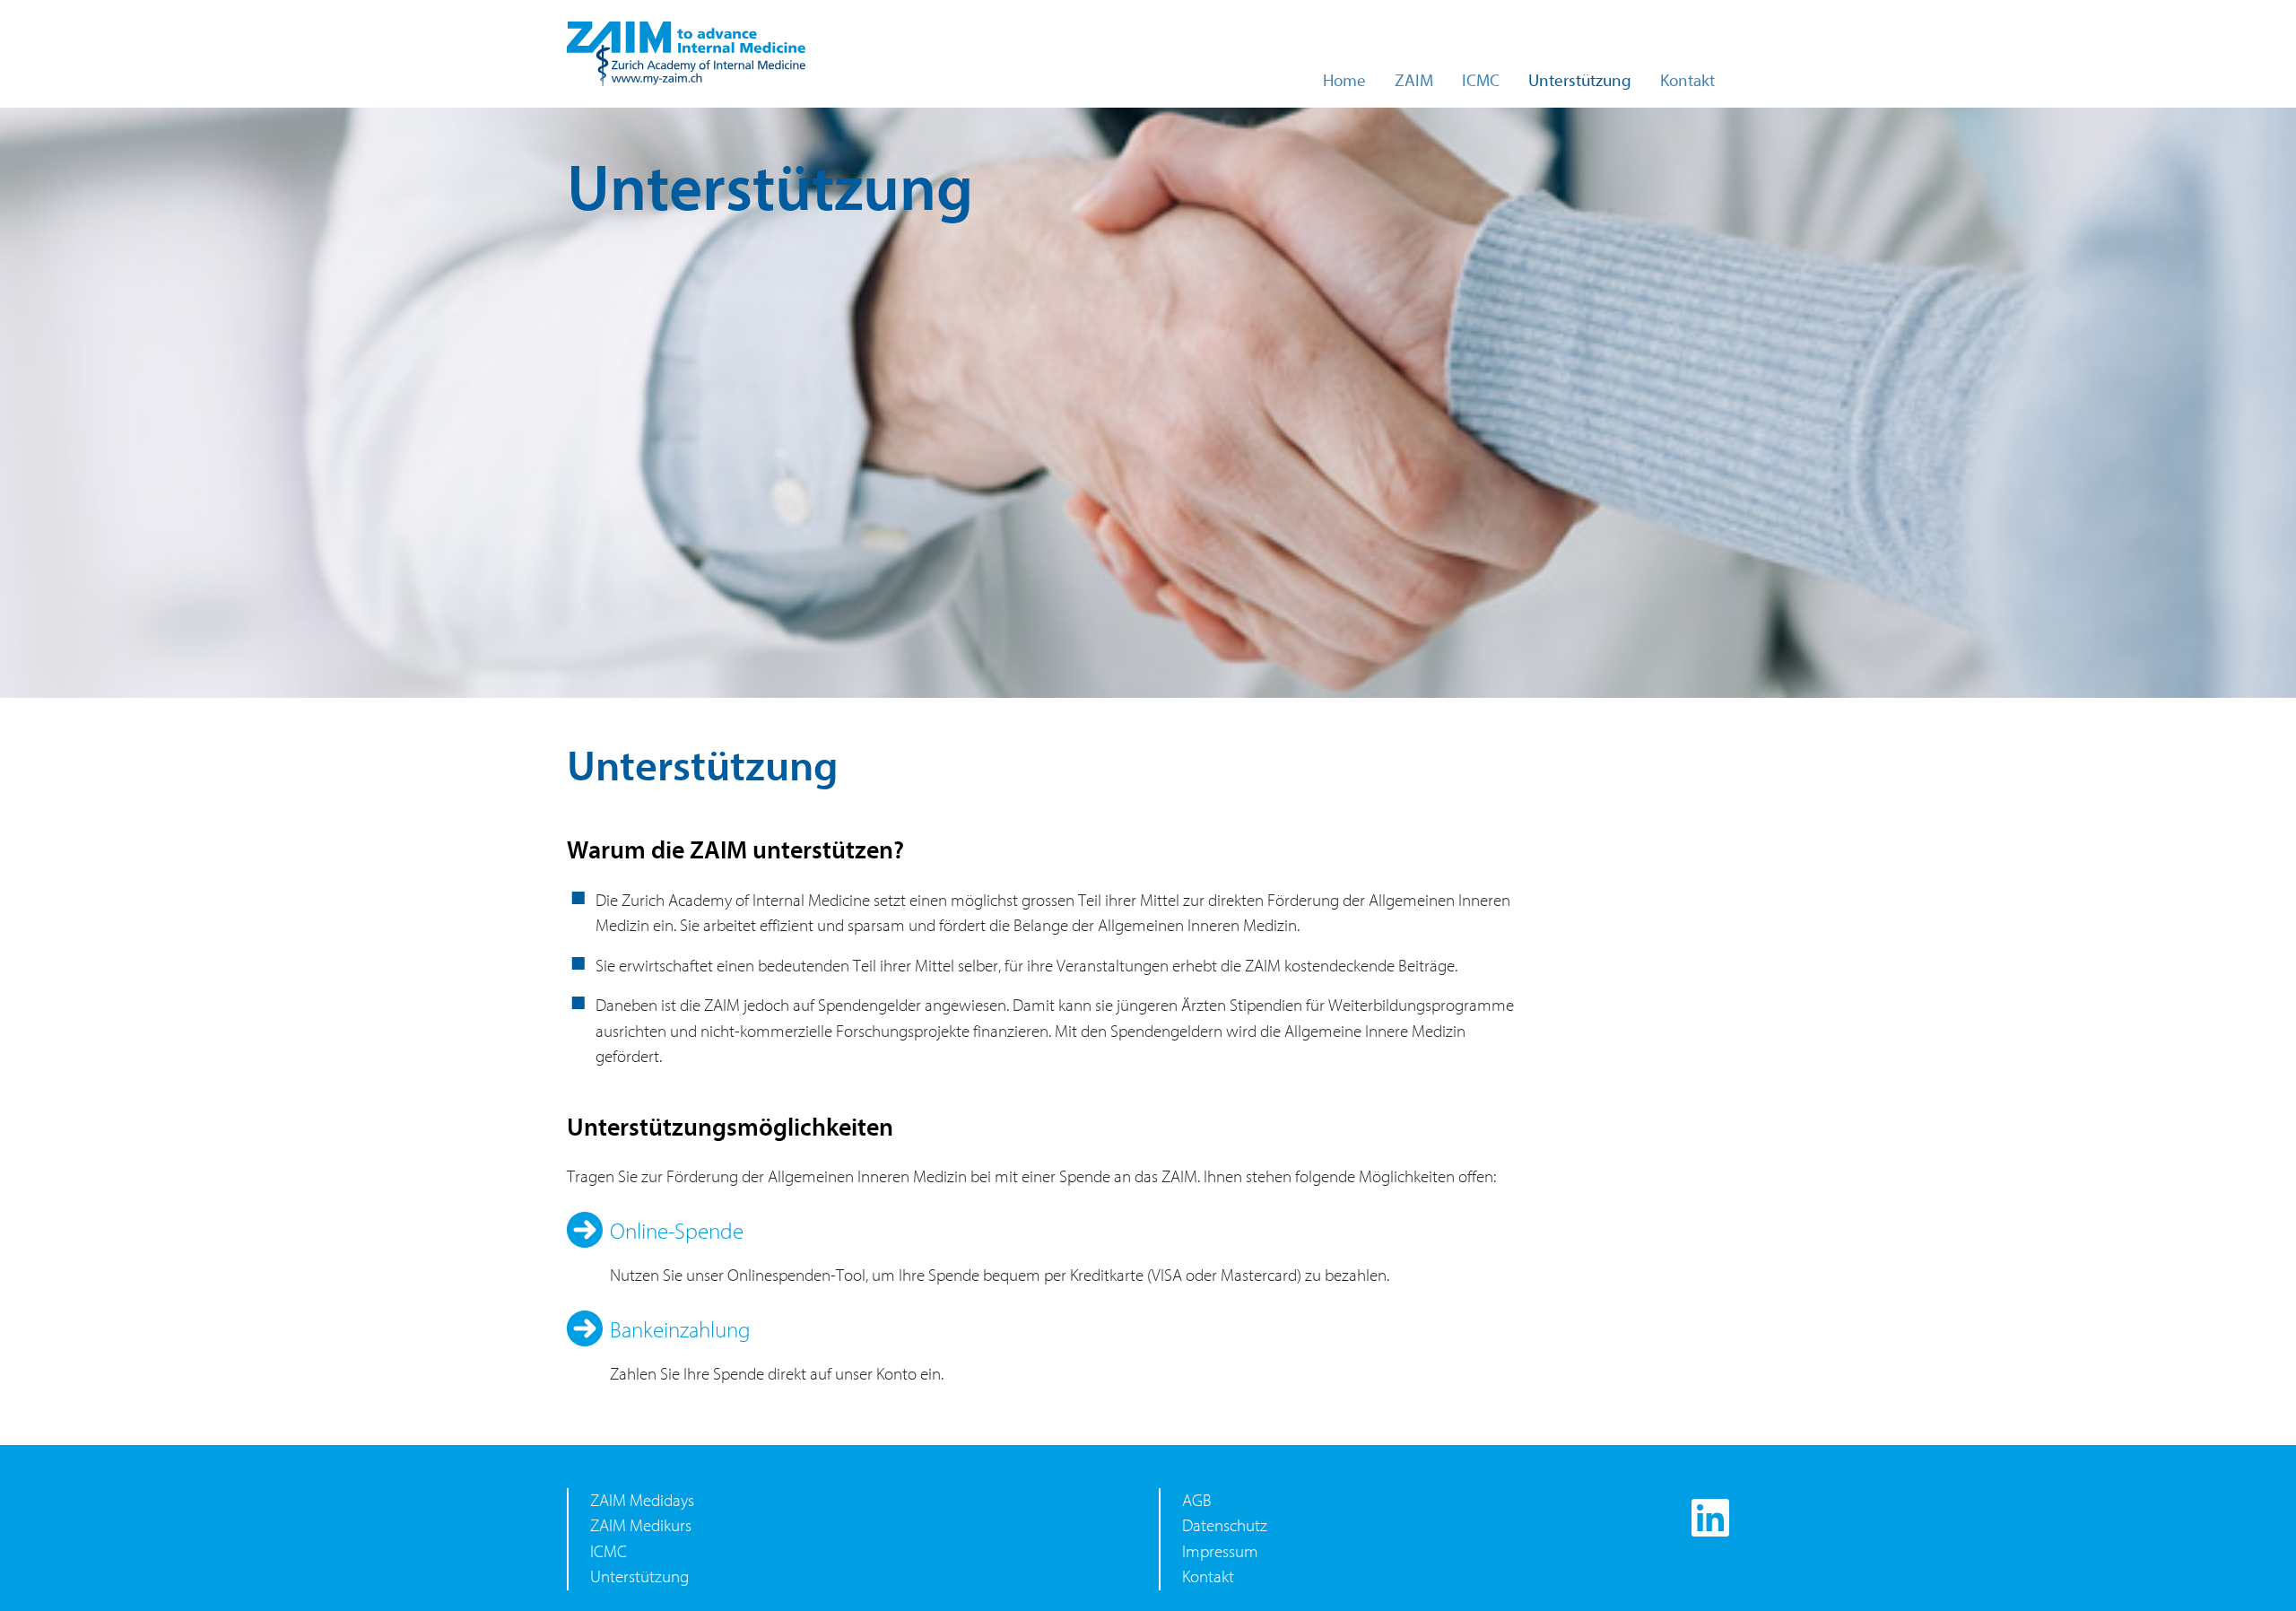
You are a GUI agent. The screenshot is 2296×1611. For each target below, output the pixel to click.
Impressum (1220, 1552)
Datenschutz (1225, 1526)
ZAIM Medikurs (641, 1526)
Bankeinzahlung (680, 1330)
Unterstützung (1580, 81)
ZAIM (1414, 81)
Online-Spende (677, 1232)
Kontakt (1687, 81)
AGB (1197, 1501)
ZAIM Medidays (642, 1501)
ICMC (1481, 81)
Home (1344, 81)
